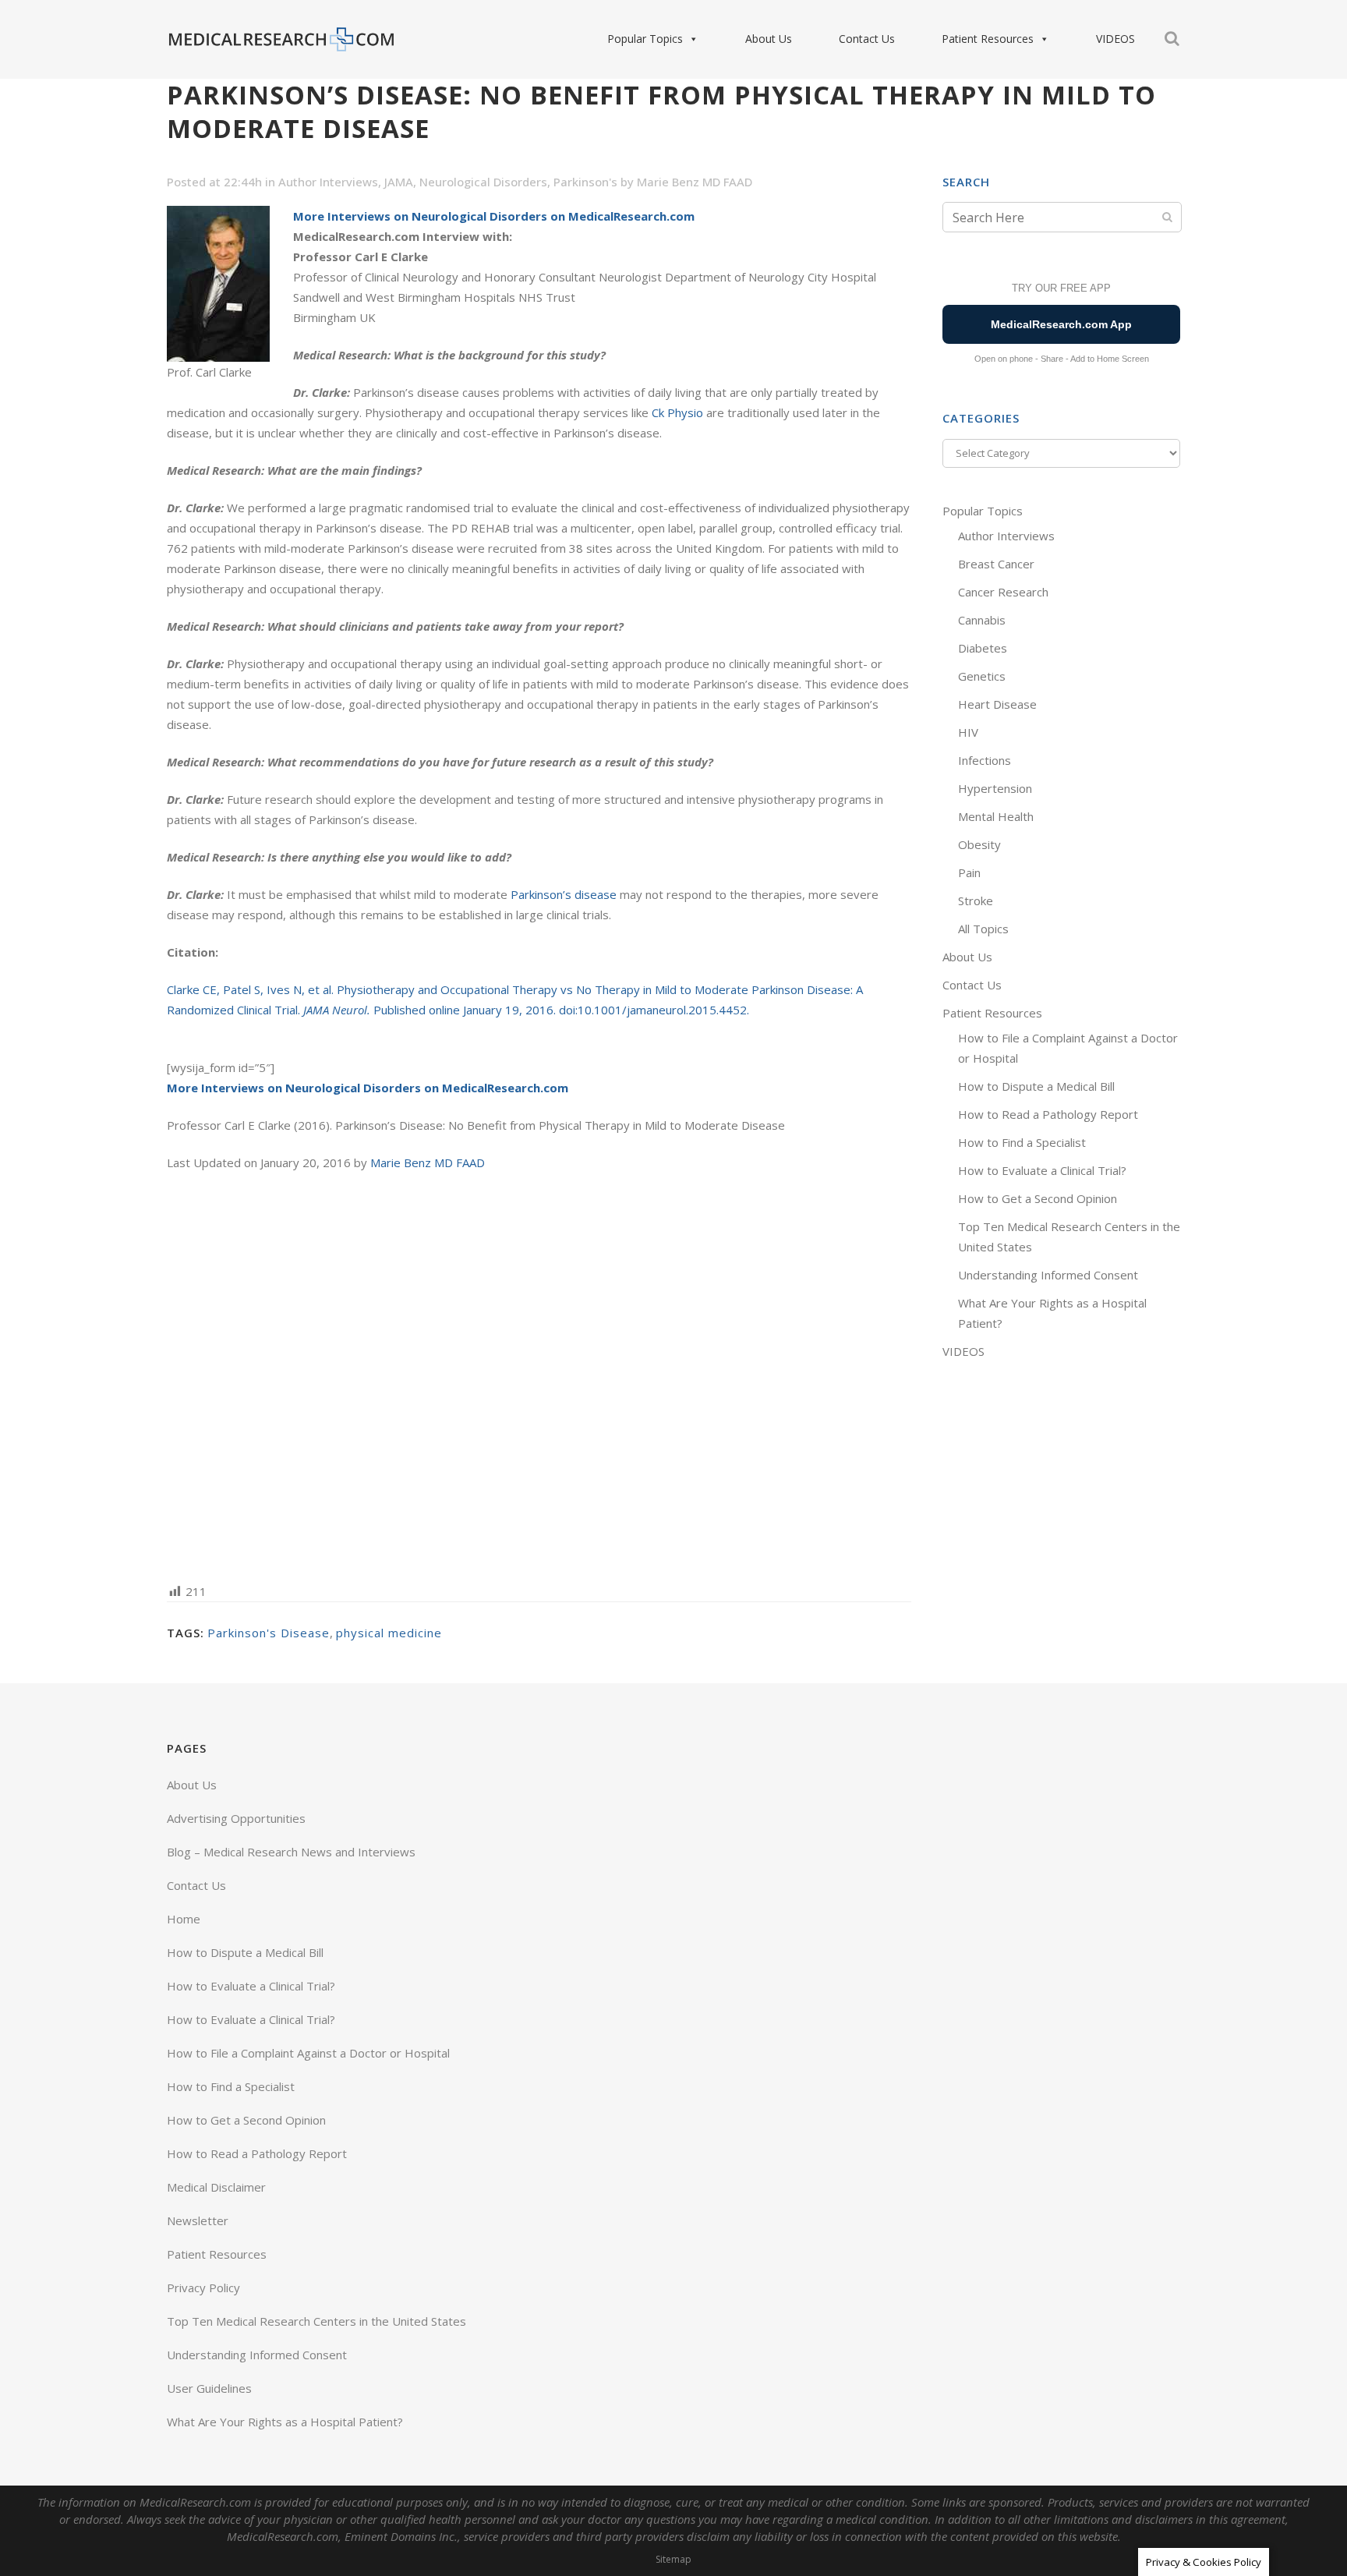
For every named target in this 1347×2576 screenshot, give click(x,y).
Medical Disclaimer (216, 2187)
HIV (968, 732)
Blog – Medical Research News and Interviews (291, 1852)
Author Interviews (328, 182)
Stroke (976, 901)
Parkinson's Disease (269, 1633)
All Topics (983, 929)
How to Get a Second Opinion (1038, 1198)
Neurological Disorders (483, 182)
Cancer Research (1003, 592)
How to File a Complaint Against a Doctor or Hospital (308, 2053)
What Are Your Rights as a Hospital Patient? (285, 2422)
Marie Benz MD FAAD (695, 182)
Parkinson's (585, 182)
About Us (769, 39)
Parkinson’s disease (565, 894)
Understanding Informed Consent (1048, 1275)
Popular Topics (645, 39)
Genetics (982, 676)
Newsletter (198, 2220)
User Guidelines (209, 2388)
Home (184, 1919)
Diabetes (983, 648)
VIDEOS (1115, 39)
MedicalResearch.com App (1061, 324)
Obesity (979, 844)
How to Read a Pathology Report (1048, 1114)
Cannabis (982, 620)
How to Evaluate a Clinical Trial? (1042, 1170)
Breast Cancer (996, 564)
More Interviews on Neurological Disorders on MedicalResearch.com (494, 216)
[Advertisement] (539, 1376)
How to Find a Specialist (1022, 1142)
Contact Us (867, 39)
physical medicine (389, 1633)
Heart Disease (997, 704)
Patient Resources (988, 39)
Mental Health (996, 816)
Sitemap (673, 2559)
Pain (969, 872)
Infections (985, 760)
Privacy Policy (203, 2288)
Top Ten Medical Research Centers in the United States (316, 2321)
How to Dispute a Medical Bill (1036, 1086)
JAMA (399, 182)
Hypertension (995, 788)
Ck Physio (677, 412)
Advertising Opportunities (236, 1818)
